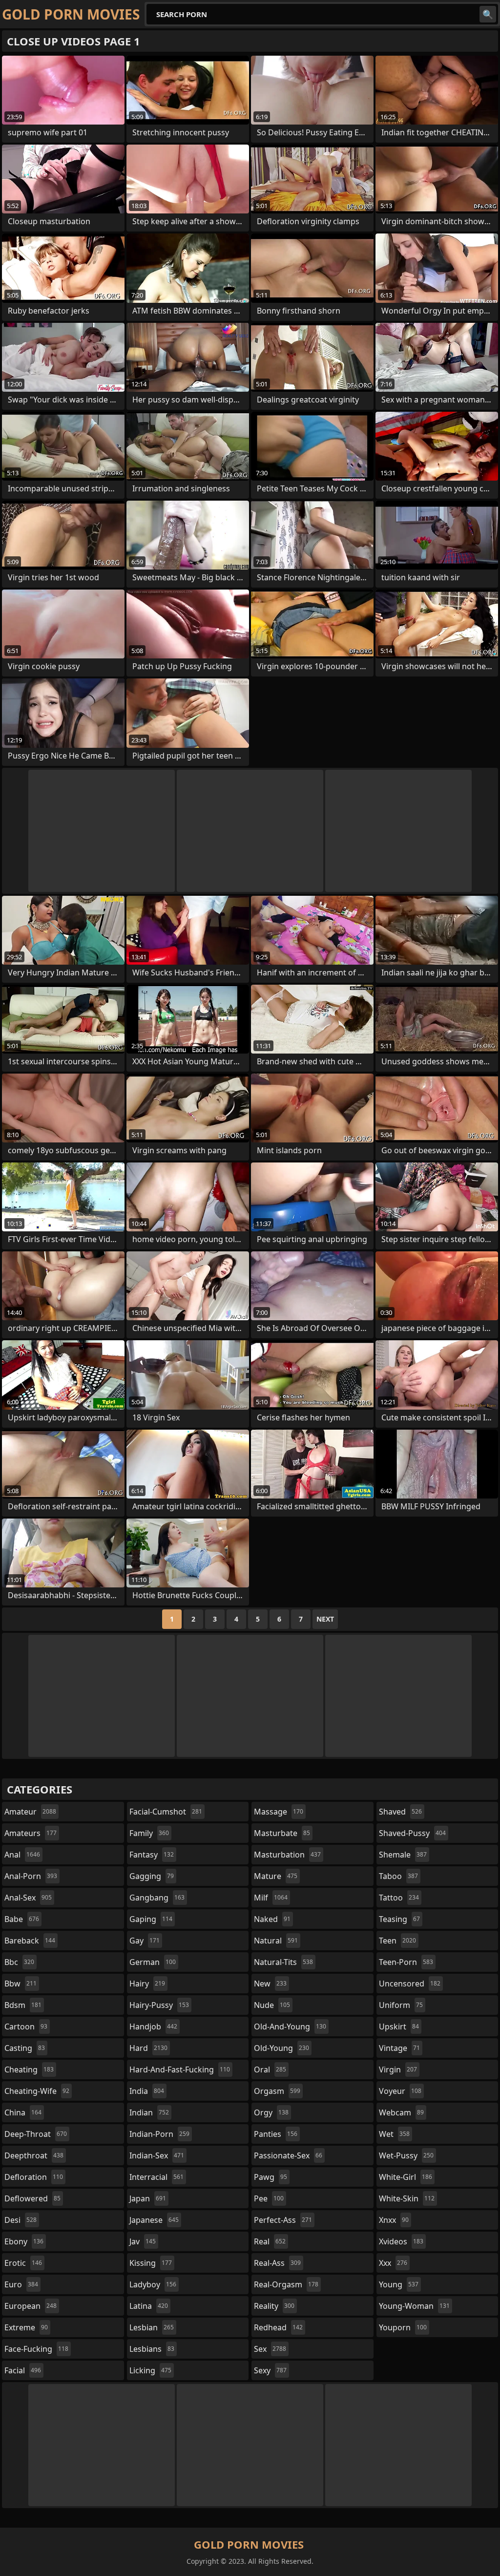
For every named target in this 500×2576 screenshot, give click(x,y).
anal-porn (31, 1876)
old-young (281, 2048)
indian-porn (159, 2134)
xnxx (394, 2220)
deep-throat (36, 2134)
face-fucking (36, 2349)
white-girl (406, 2177)
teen (397, 1941)
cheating (29, 2069)
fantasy (152, 1855)
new (270, 1984)
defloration (34, 2177)
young (399, 2284)
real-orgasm (286, 2284)
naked (272, 1919)
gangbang (157, 1898)
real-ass (277, 2263)
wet (394, 2134)
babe (22, 1919)
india (147, 2091)
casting (25, 2048)
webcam (401, 2112)
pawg (271, 2177)
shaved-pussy (412, 1833)
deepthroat (34, 2155)
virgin (398, 2069)
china (23, 2112)
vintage (399, 2048)
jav (143, 2241)
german (153, 1962)
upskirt (399, 2027)
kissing (151, 2263)
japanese (154, 2220)
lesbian (152, 2327)
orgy (271, 2112)
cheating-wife (37, 2091)
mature (276, 1876)
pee (269, 2198)
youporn (403, 2327)
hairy (147, 1984)
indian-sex (157, 2155)
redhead (278, 2327)
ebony (24, 2241)
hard (148, 2048)
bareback (30, 1941)
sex (270, 2349)
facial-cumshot (166, 1812)
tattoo (399, 1898)
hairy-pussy (159, 2005)
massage (279, 1812)
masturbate (282, 1833)
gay (145, 1941)
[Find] (488, 14)
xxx (393, 2263)
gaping (151, 1919)
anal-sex (28, 1898)
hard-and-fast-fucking (180, 2069)
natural (276, 1941)
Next (325, 1619)
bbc (19, 1962)
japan (148, 2198)
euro (21, 2284)
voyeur (400, 2091)
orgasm (277, 2091)
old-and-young (290, 2027)
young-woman (414, 2306)
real (270, 2241)
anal (22, 1855)
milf (271, 1898)
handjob (153, 2027)
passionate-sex (288, 2155)
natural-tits (283, 1962)
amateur (30, 1812)
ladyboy (153, 2284)
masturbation (287, 1855)
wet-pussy (406, 2155)
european (31, 2306)
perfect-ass (283, 2220)
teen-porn (406, 1962)
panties (276, 2134)
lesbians (152, 2349)
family (149, 1833)
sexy (270, 2370)
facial (23, 2370)
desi (21, 2220)
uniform (401, 2005)
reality (274, 2306)
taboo (398, 1876)
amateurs (31, 1833)
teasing (399, 1919)
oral (270, 2069)
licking (150, 2370)
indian (149, 2112)
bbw (21, 1984)
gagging (152, 1876)
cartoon (26, 2027)
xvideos (401, 2241)
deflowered (32, 2198)
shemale (403, 1855)
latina (149, 2306)
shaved (400, 1812)
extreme (26, 2327)
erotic (23, 2263)
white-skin (407, 2198)
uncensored (410, 1984)
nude (272, 2005)
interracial (156, 2177)
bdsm (23, 2005)
